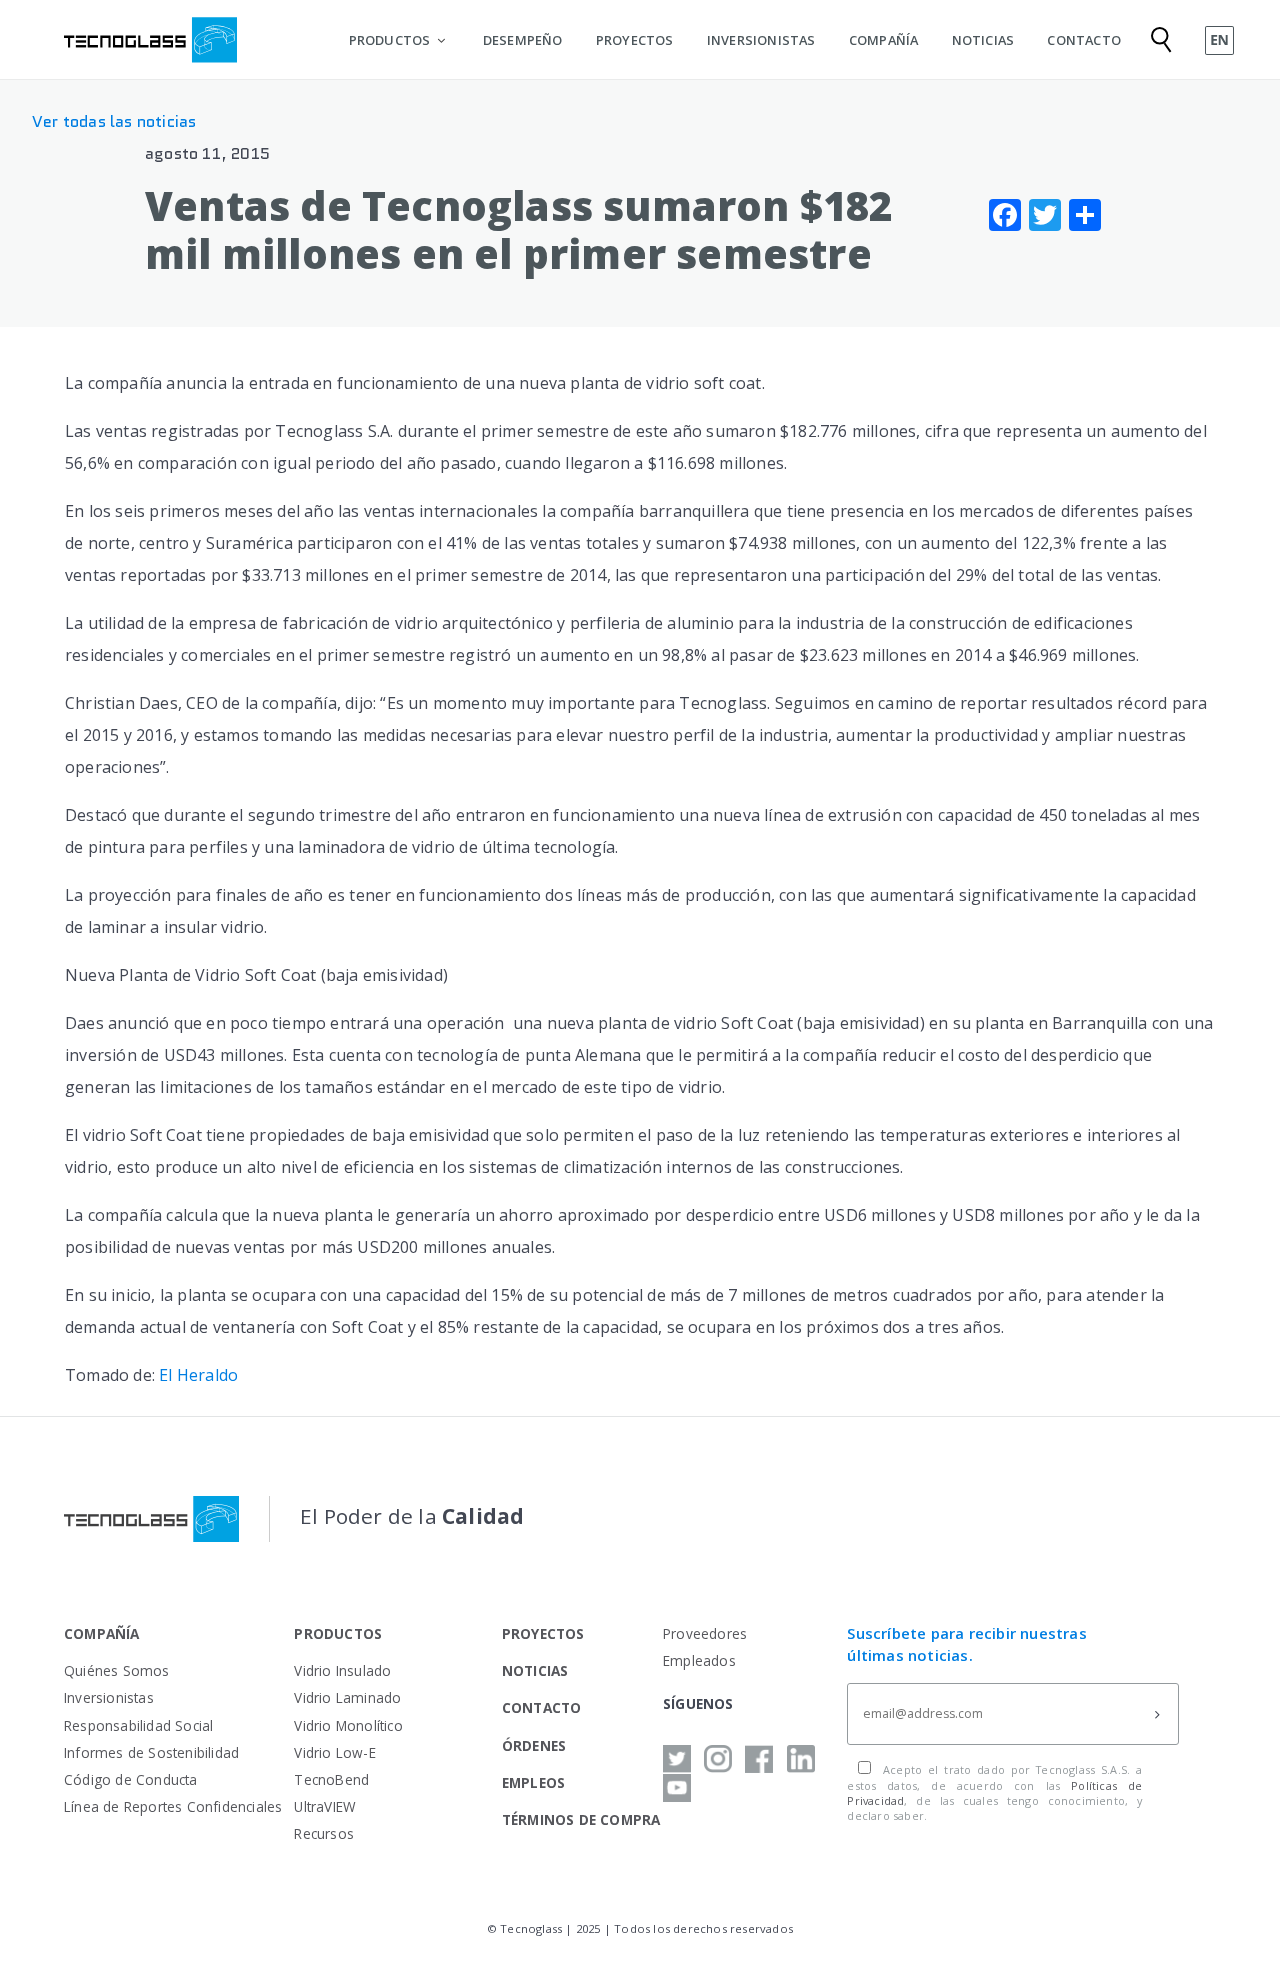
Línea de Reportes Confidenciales (173, 1806)
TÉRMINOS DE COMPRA (581, 1819)
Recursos (324, 1833)
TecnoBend (331, 1779)
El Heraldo (198, 1375)
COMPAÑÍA (884, 40)
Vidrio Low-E (334, 1752)
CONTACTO (1084, 40)
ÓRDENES (534, 1745)
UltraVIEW (325, 1806)
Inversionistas (109, 1697)
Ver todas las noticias (114, 121)
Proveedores (705, 1633)
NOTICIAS (983, 40)
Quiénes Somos (117, 1670)
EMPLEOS (533, 1782)
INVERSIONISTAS (761, 40)
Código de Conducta (131, 1779)
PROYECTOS (635, 40)
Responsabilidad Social (138, 1725)
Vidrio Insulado (342, 1670)
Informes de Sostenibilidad (151, 1752)
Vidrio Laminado (347, 1697)
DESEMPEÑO (523, 40)
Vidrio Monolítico (348, 1725)
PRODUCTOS (390, 40)
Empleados (699, 1660)
